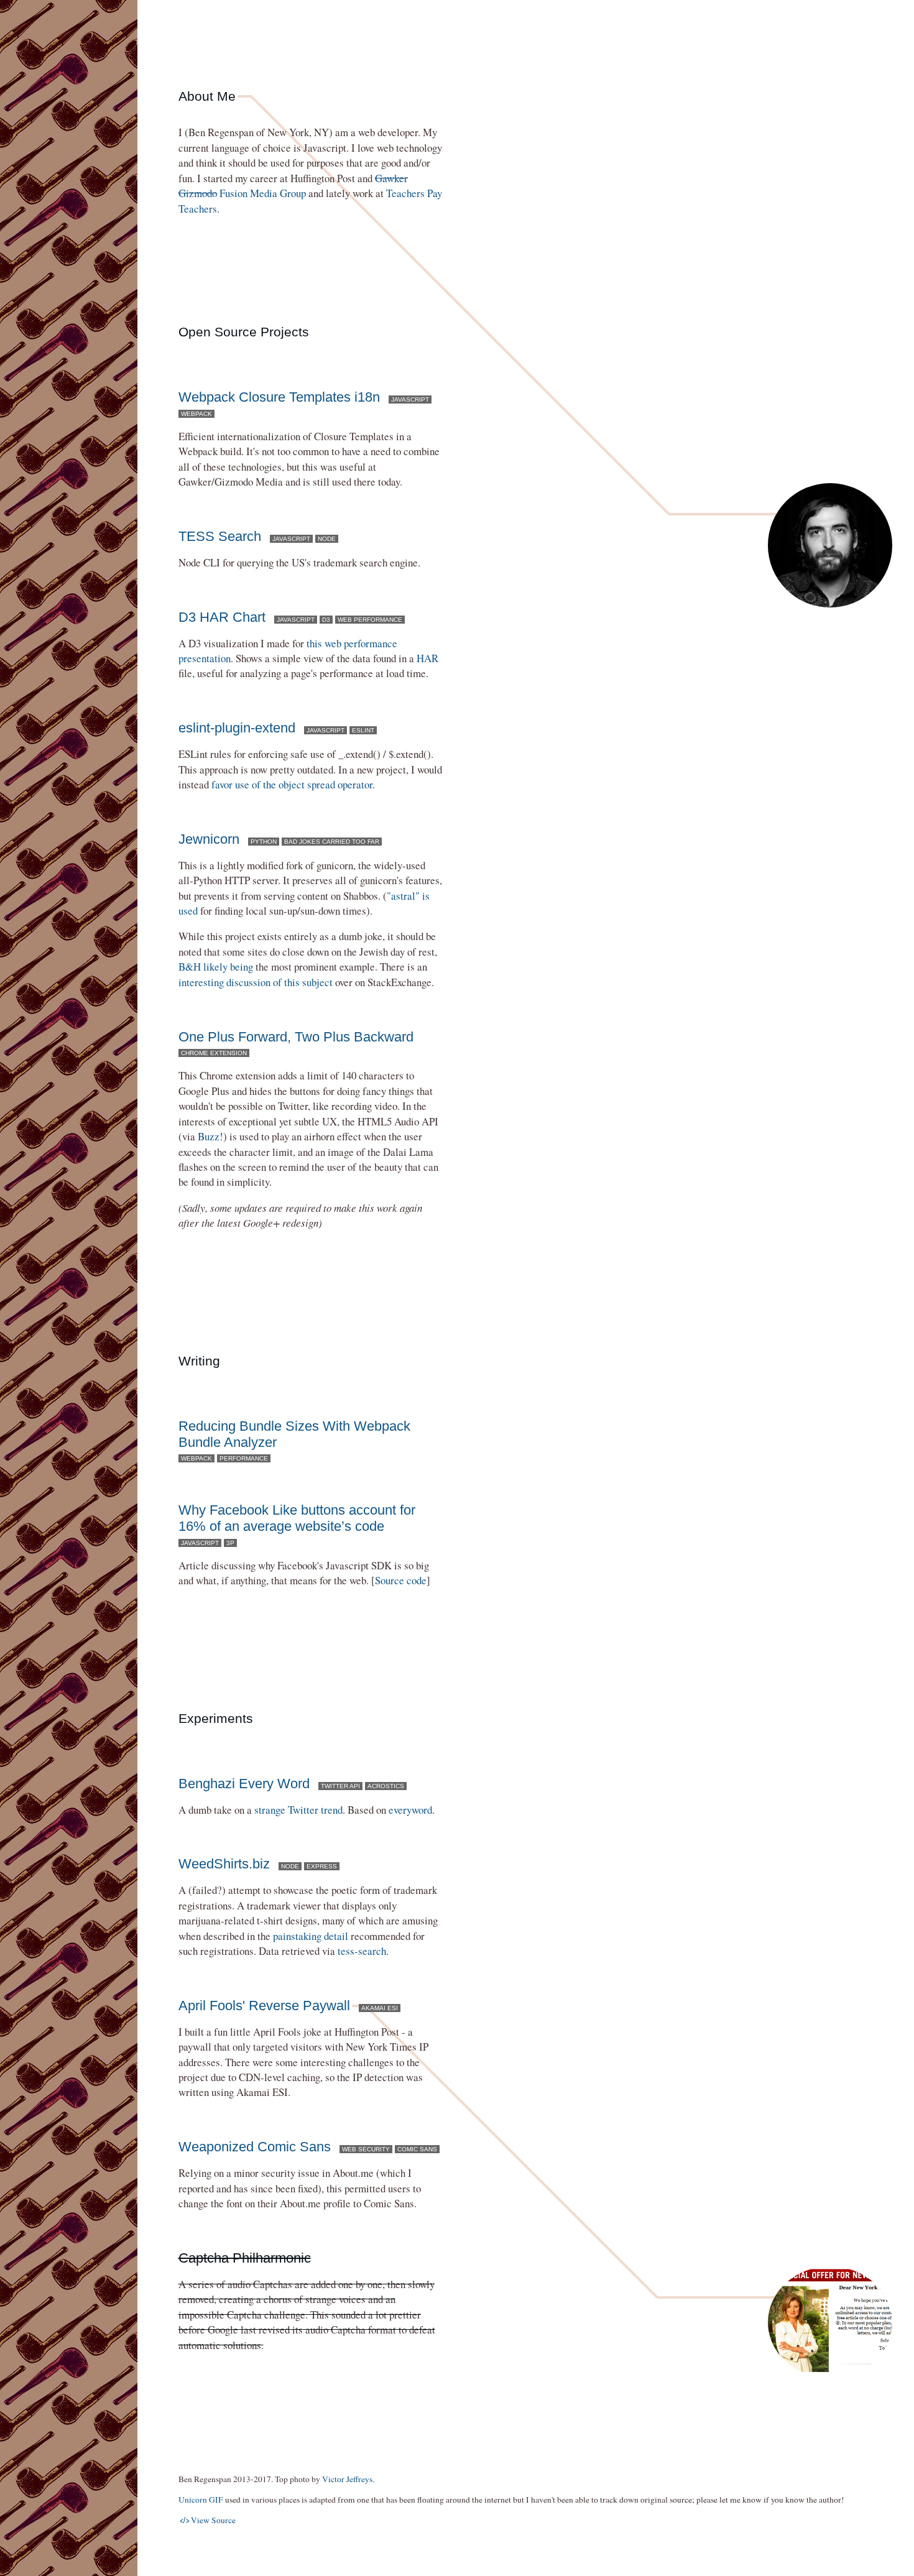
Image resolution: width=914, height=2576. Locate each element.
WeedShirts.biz (224, 1864)
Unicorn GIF (201, 2500)
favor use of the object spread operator (292, 784)
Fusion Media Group (293, 186)
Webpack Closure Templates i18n (279, 397)
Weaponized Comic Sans (255, 2147)
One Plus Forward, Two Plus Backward (296, 1037)
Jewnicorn (209, 839)
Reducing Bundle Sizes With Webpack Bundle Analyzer (294, 1434)
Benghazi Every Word (244, 1784)
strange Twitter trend (298, 1810)
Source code (401, 1580)
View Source (208, 2520)
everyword (410, 1810)
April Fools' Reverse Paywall (264, 2006)
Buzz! (210, 1136)
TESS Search (220, 536)
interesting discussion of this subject (256, 982)
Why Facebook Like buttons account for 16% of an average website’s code (297, 1518)
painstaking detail (311, 1936)
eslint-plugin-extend (237, 728)
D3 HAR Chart (222, 617)
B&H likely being (216, 967)
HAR (427, 658)
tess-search (362, 1951)
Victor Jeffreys (347, 2479)
